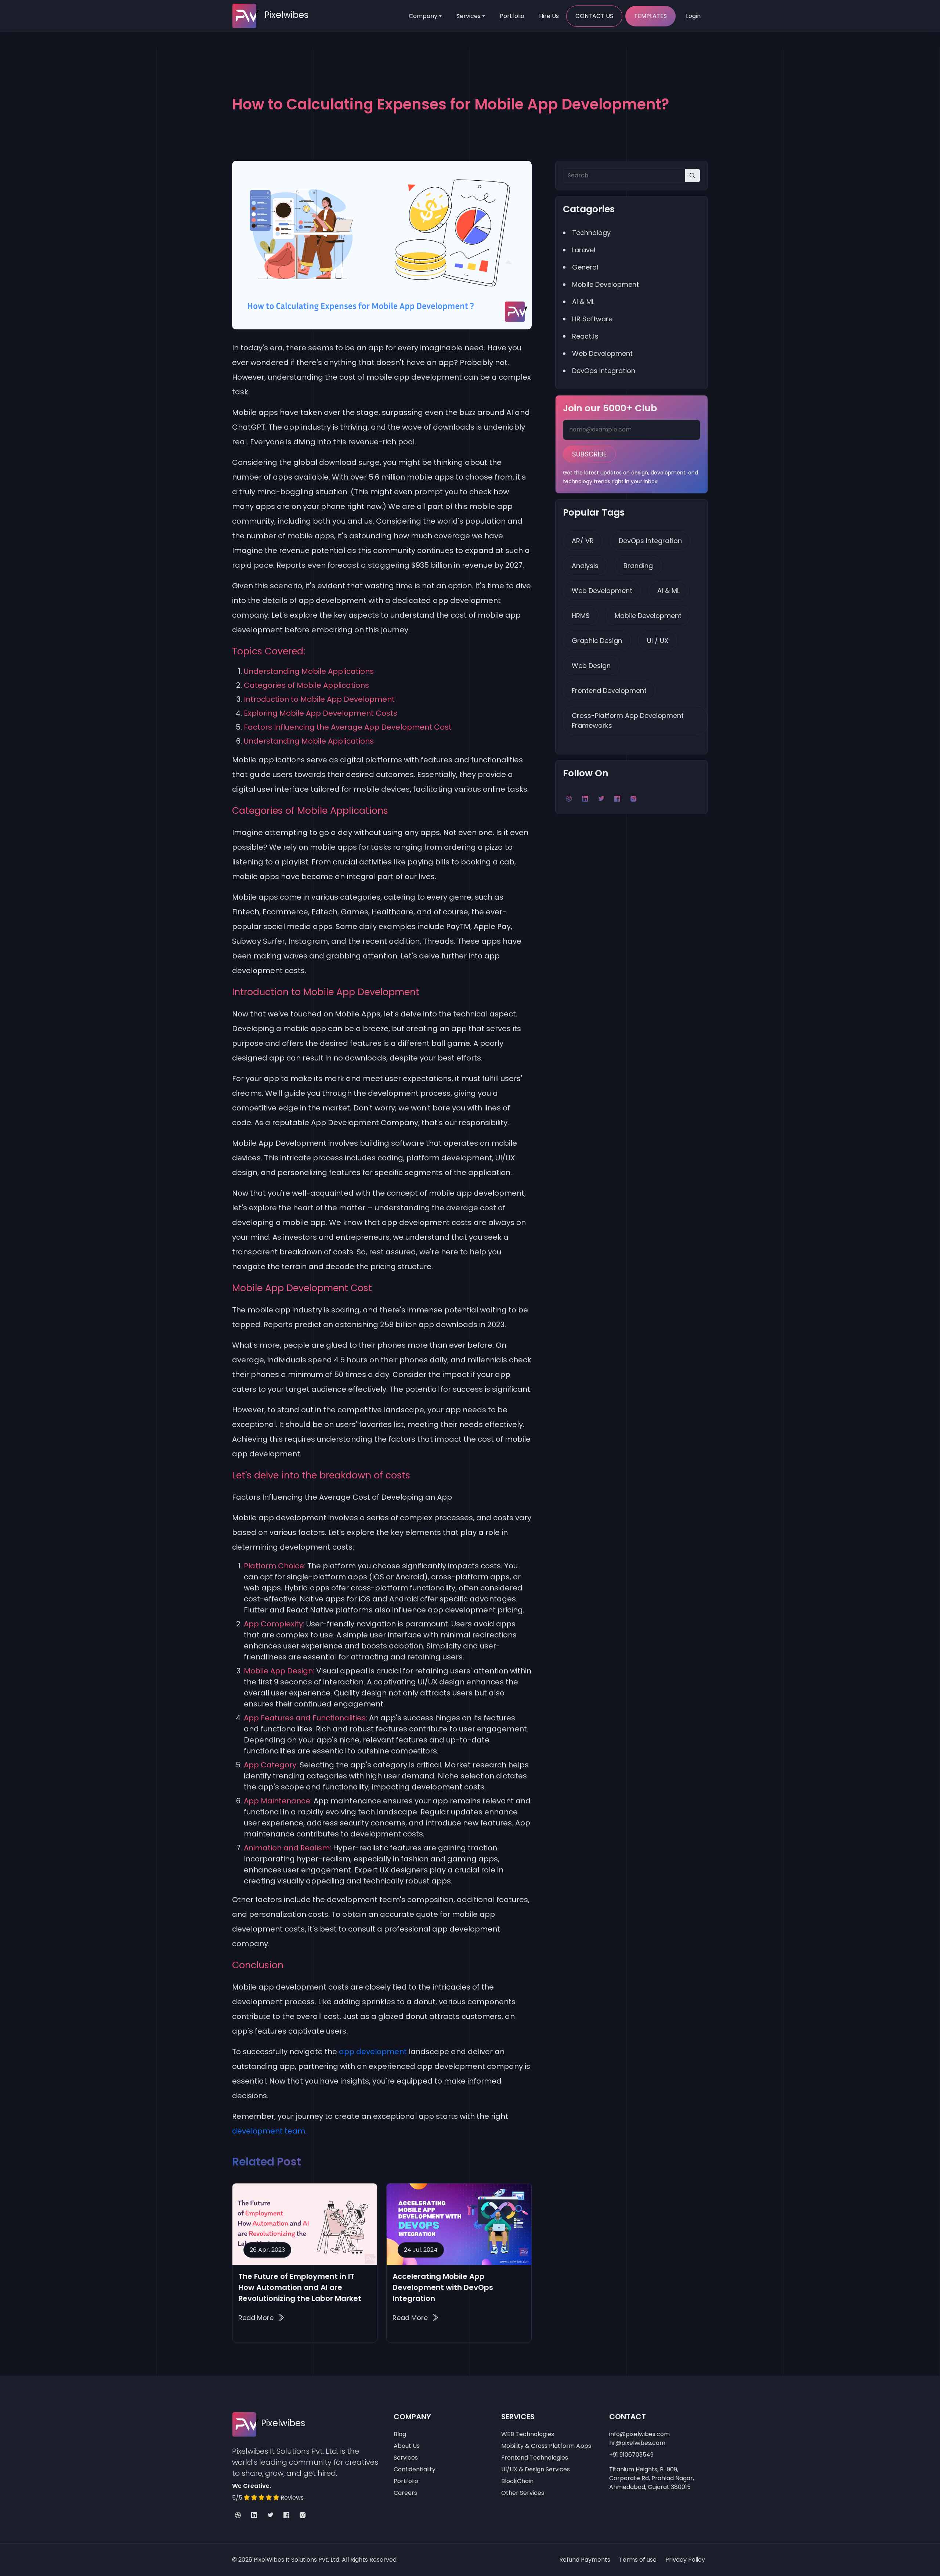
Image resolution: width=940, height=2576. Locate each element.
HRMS (581, 616)
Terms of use (638, 2560)
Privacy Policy (685, 2560)
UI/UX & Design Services (536, 2469)
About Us (407, 2446)
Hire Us (549, 16)
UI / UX (658, 641)
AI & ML (668, 591)
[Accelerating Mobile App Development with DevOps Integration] (459, 2224)
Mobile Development (648, 616)
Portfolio (512, 16)
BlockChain (517, 2481)
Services (469, 16)
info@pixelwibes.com (639, 2434)
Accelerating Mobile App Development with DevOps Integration (443, 2287)
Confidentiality (415, 2469)
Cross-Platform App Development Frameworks (628, 720)
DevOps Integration (650, 541)
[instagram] (303, 2515)
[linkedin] (254, 2515)
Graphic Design (597, 641)
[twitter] (270, 2515)
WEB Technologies (528, 2434)
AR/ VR (583, 541)
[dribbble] (238, 2515)
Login (693, 16)
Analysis (585, 566)
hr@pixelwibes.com (637, 2443)
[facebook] (286, 2515)
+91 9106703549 (631, 2455)
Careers (405, 2493)
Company (423, 16)
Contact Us (594, 16)
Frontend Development (609, 691)
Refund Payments (585, 2560)
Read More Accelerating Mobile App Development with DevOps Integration (415, 2318)
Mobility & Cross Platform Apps (546, 2446)
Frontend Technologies (535, 2458)
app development (373, 2052)
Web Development (602, 591)
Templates (650, 16)
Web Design (591, 666)
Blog (400, 2434)
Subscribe (589, 454)
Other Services (523, 2493)
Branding (638, 566)
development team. (269, 2131)
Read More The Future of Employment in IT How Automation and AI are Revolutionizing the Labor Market (261, 2318)
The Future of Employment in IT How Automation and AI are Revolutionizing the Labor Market (300, 2287)
